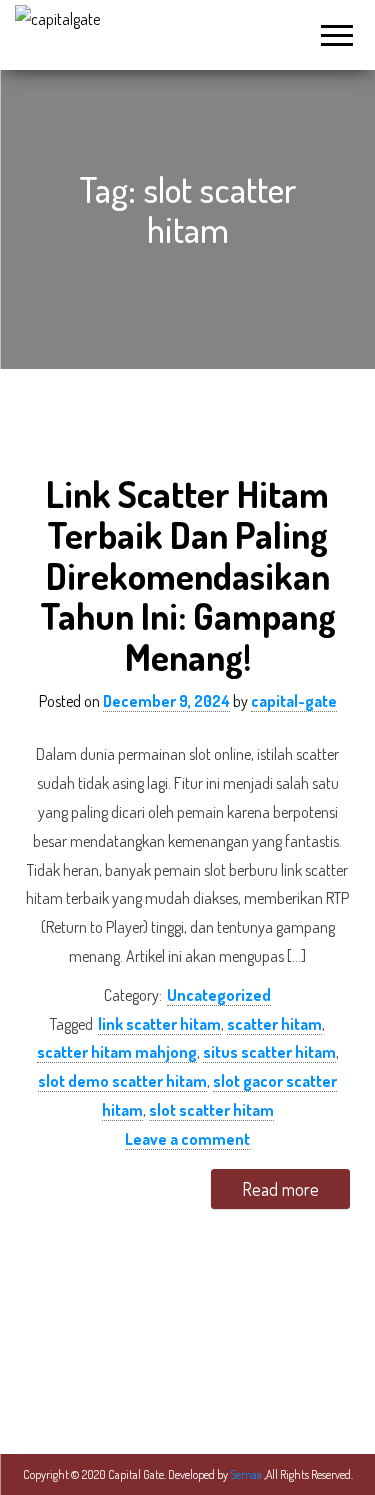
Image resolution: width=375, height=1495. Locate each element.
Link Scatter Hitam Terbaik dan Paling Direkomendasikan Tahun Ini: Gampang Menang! (188, 575)
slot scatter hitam (211, 1110)
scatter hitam (274, 1024)
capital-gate (294, 701)
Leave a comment (187, 1139)
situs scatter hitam (269, 1052)
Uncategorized (219, 995)
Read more (280, 1189)
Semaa (247, 1474)
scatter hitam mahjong (117, 1052)
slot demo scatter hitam (122, 1081)
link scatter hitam (159, 1024)
